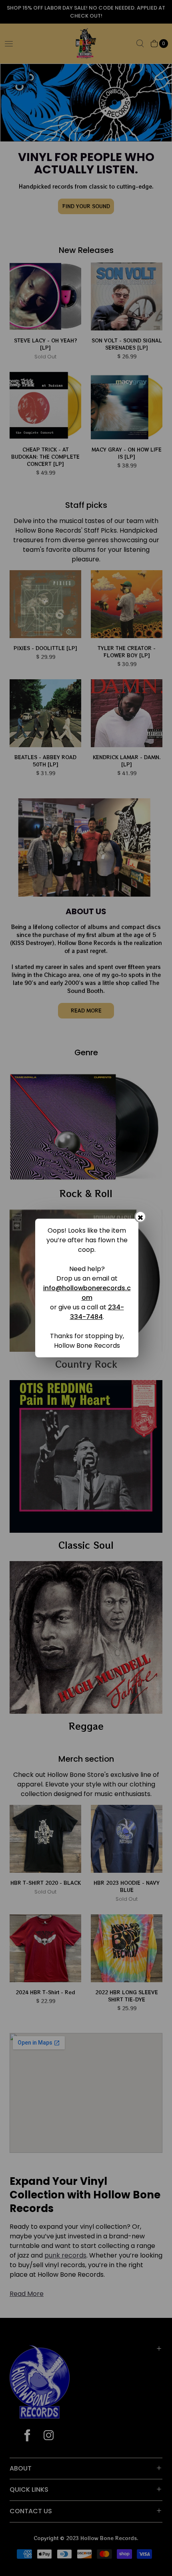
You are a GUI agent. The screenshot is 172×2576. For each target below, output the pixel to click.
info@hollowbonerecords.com (87, 1293)
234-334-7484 (97, 1312)
